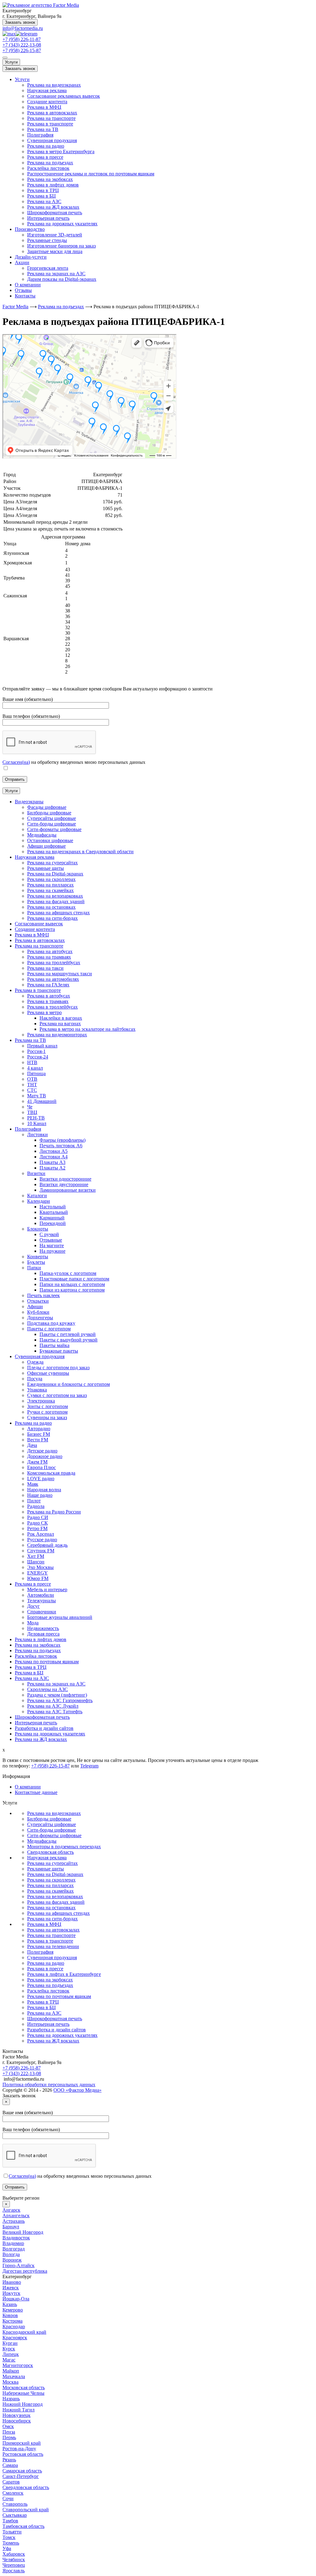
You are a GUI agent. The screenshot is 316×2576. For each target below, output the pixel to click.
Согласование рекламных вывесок (64, 96)
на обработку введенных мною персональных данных (80, 2176)
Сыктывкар (15, 2515)
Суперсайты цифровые (52, 1824)
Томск (9, 2537)
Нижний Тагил (19, 2410)
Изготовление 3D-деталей (55, 235)
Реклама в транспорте (50, 124)
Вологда (11, 2254)
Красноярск (15, 2338)
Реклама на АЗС (44, 201)
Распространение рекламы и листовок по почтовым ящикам (91, 174)
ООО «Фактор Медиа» (77, 2090)
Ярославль (14, 2571)
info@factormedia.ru (23, 28)
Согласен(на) (16, 762)
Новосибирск (17, 2421)
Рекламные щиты (46, 1869)
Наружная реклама (47, 90)
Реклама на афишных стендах (58, 1913)
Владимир (13, 2243)
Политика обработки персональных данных (49, 2085)
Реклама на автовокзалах (53, 1930)
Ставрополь (15, 2504)
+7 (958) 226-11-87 (22, 39)
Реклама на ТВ (43, 129)
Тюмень (11, 2543)
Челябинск (14, 2560)
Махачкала (14, 2376)
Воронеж (12, 2260)
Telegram (89, 1766)
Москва (10, 2382)
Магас (9, 2360)
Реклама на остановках (51, 1908)
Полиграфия (40, 135)
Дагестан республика (25, 2271)
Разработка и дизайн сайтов (56, 2030)
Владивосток (16, 2238)
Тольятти (12, 2532)
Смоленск (13, 2493)
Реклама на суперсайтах (52, 1863)
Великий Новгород (23, 2232)
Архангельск (16, 2216)
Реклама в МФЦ (44, 107)
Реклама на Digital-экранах (55, 1874)
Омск (8, 2426)
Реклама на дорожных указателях (62, 224)
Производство (30, 229)
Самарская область (22, 2471)
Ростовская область (23, 2454)
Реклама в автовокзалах (52, 113)
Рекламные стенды (47, 240)
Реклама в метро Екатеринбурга (61, 152)
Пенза (9, 2432)
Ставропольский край (26, 2510)
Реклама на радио (46, 146)
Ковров (10, 2315)
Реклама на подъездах (50, 163)
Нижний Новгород (23, 2404)
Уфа (7, 2548)
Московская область (24, 2388)
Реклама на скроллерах (51, 1880)
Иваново (12, 2282)
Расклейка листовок (48, 168)
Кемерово (13, 2310)
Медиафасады (42, 1841)
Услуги (11, 62)
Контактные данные (36, 1792)
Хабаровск (14, 2554)
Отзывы (23, 290)
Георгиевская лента (48, 268)
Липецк (11, 2354)
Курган (10, 2343)
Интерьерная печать (48, 218)
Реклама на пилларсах (50, 1885)
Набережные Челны (23, 2393)
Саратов (11, 2482)
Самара (10, 2465)
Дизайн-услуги (31, 257)
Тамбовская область (23, 2526)
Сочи (8, 2498)
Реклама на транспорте (51, 118)
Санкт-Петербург (21, 2476)
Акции (22, 262)
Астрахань (14, 2221)
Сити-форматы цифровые (54, 1835)
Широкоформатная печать (55, 213)
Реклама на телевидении (53, 1946)
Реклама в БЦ (42, 196)
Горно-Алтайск (19, 2265)
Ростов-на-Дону (19, 2449)
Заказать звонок (20, 22)
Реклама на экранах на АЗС (56, 274)
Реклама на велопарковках (55, 1896)
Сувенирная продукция (52, 140)
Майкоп (11, 2371)
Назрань (11, 2399)
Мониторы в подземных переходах (64, 1847)
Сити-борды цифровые (52, 1830)
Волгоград (14, 2249)
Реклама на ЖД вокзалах (53, 207)
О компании (28, 285)
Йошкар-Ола (16, 2299)
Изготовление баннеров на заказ (61, 246)
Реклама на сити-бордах (52, 1919)
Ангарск (11, 2210)
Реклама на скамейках (50, 1891)
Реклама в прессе (45, 157)
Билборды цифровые (49, 1819)
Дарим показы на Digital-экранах (62, 279)
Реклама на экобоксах (50, 179)
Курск (9, 2349)
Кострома (12, 2321)
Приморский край (22, 2443)
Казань (10, 2304)
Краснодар (14, 2326)
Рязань (9, 2460)
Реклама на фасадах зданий (56, 1902)
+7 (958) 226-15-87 (22, 50)
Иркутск (11, 2293)
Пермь (9, 2437)
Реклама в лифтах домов (53, 185)
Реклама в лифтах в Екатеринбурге (64, 1974)
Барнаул (11, 2227)
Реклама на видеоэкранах (54, 85)
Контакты (25, 296)
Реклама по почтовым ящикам (59, 1996)
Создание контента (47, 102)
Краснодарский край (24, 2332)
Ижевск (11, 2288)
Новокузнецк (17, 2415)
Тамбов (10, 2521)
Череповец (14, 2565)
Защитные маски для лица (55, 251)
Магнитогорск (18, 2365)
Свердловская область (50, 1852)
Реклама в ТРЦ (43, 190)
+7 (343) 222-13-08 (22, 45)
